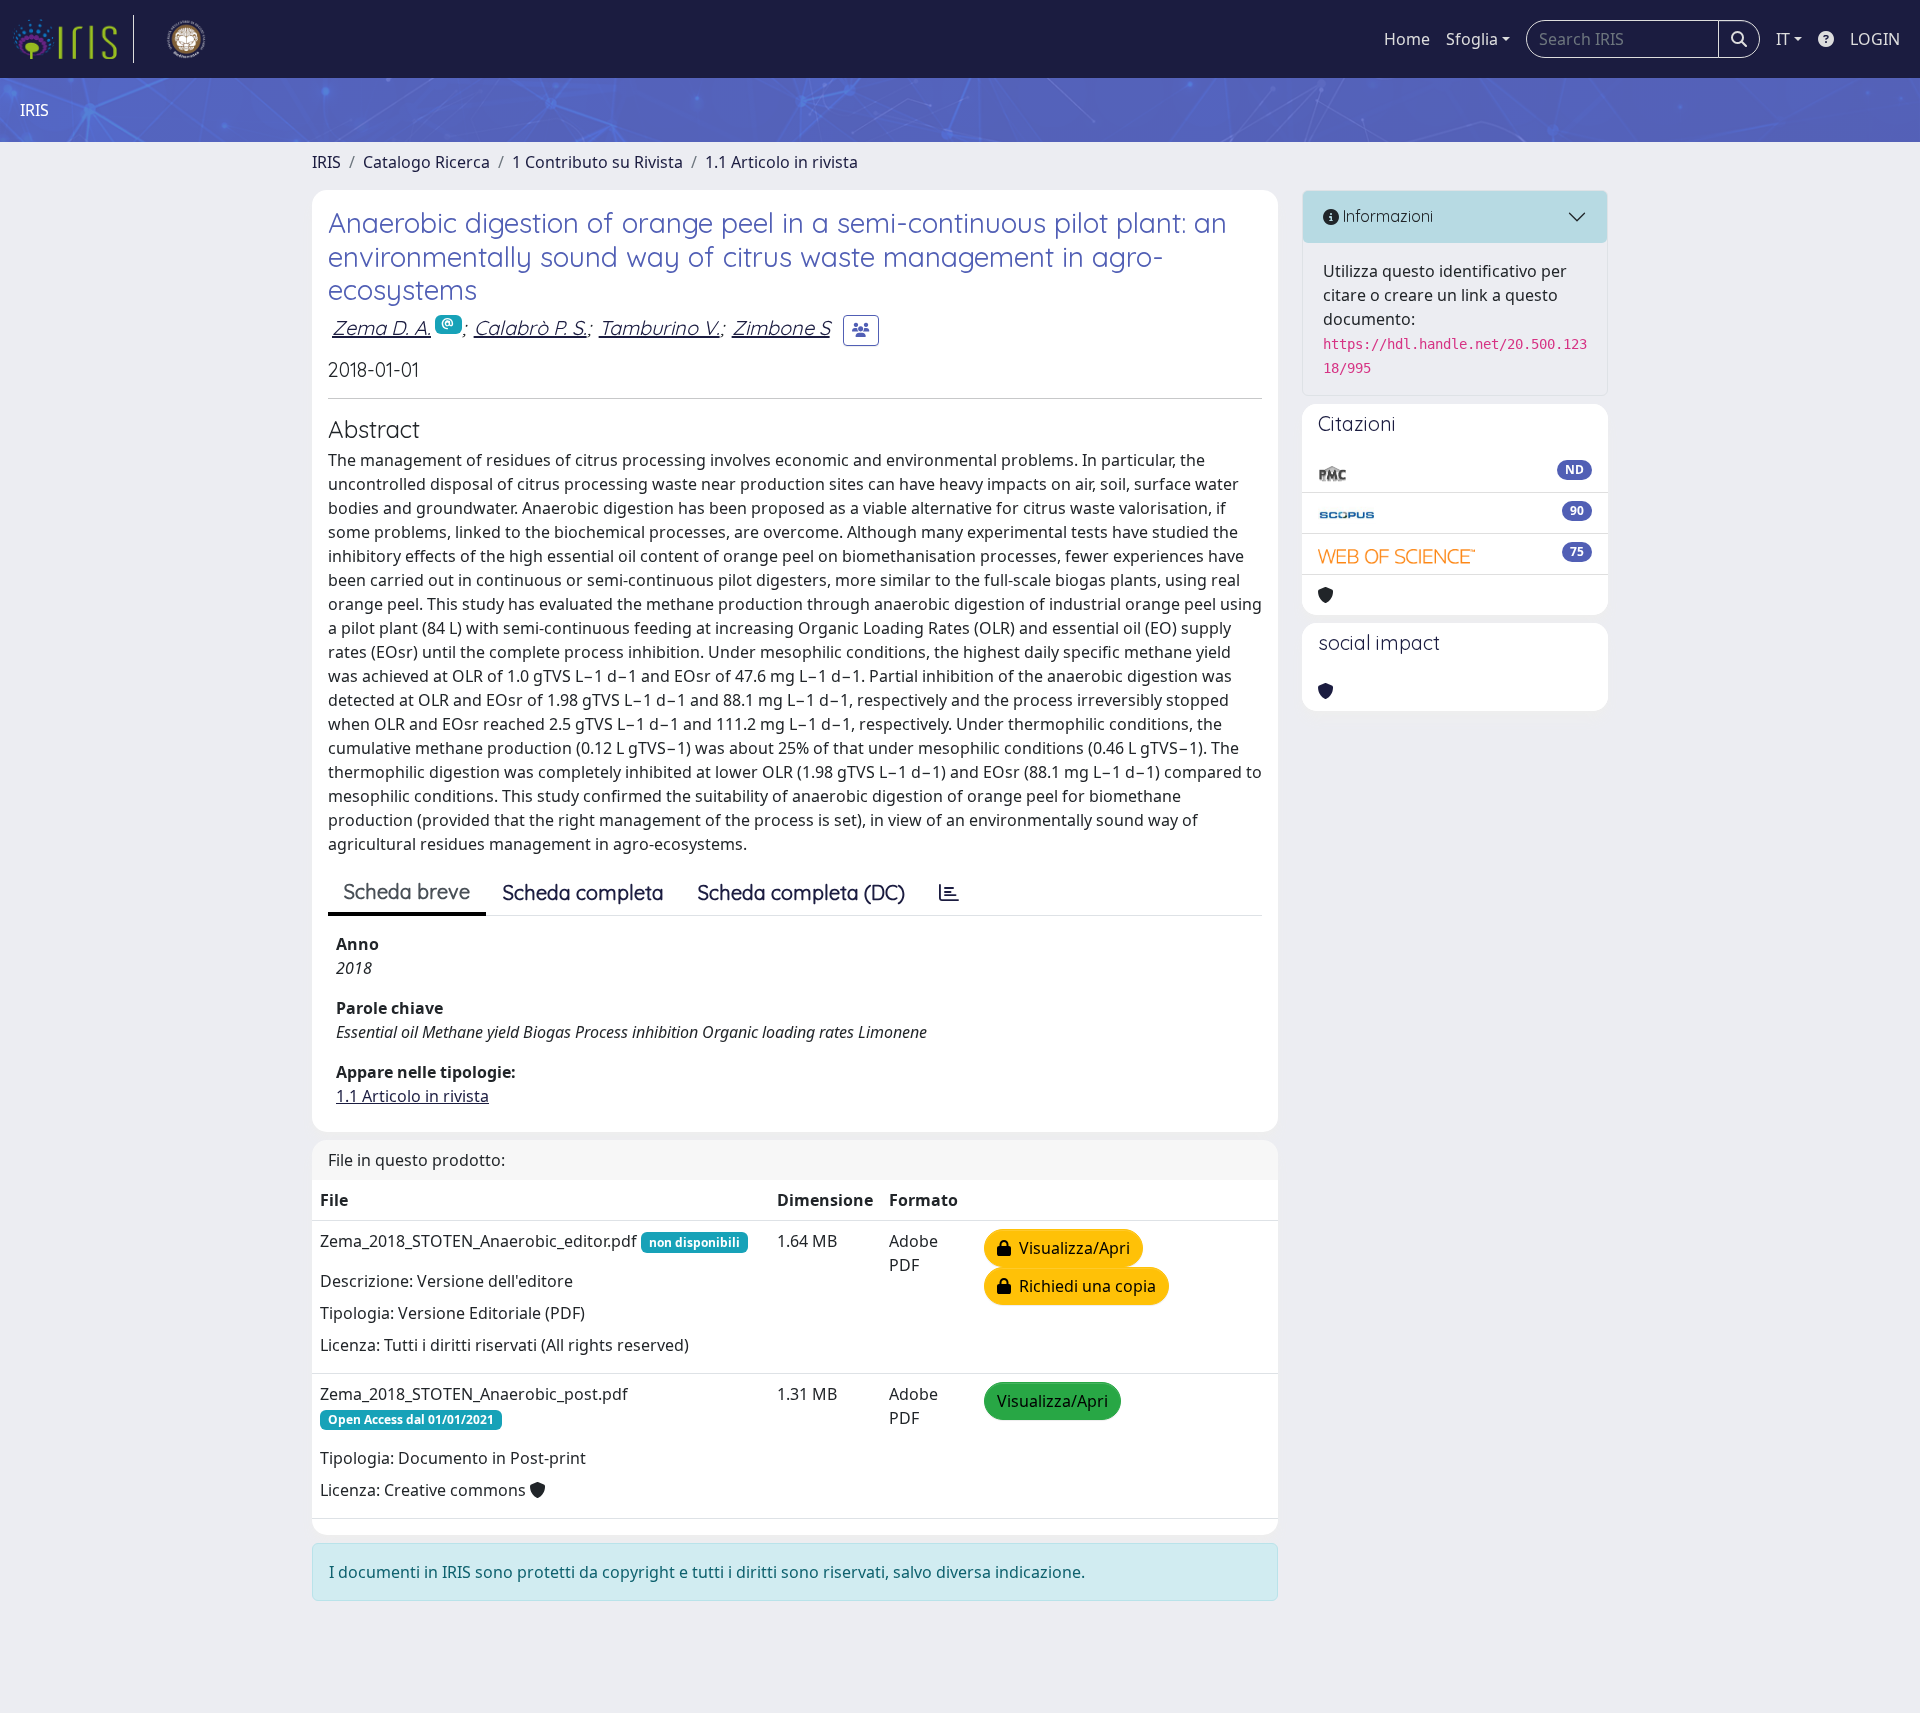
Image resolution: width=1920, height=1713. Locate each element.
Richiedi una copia (1083, 1286)
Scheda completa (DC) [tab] (801, 892)
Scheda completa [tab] (583, 892)
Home (1407, 39)
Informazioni (1386, 216)
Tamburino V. (659, 327)
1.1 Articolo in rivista (781, 162)
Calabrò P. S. (530, 327)
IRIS (326, 162)
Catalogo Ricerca (426, 162)
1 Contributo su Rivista (597, 162)
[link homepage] (73, 39)
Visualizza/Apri (1070, 1248)
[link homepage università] (186, 39)
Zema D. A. (381, 327)
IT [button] (1783, 39)
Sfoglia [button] (1472, 39)
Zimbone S (781, 327)
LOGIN (1875, 39)
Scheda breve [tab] (407, 891)
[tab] (949, 893)
